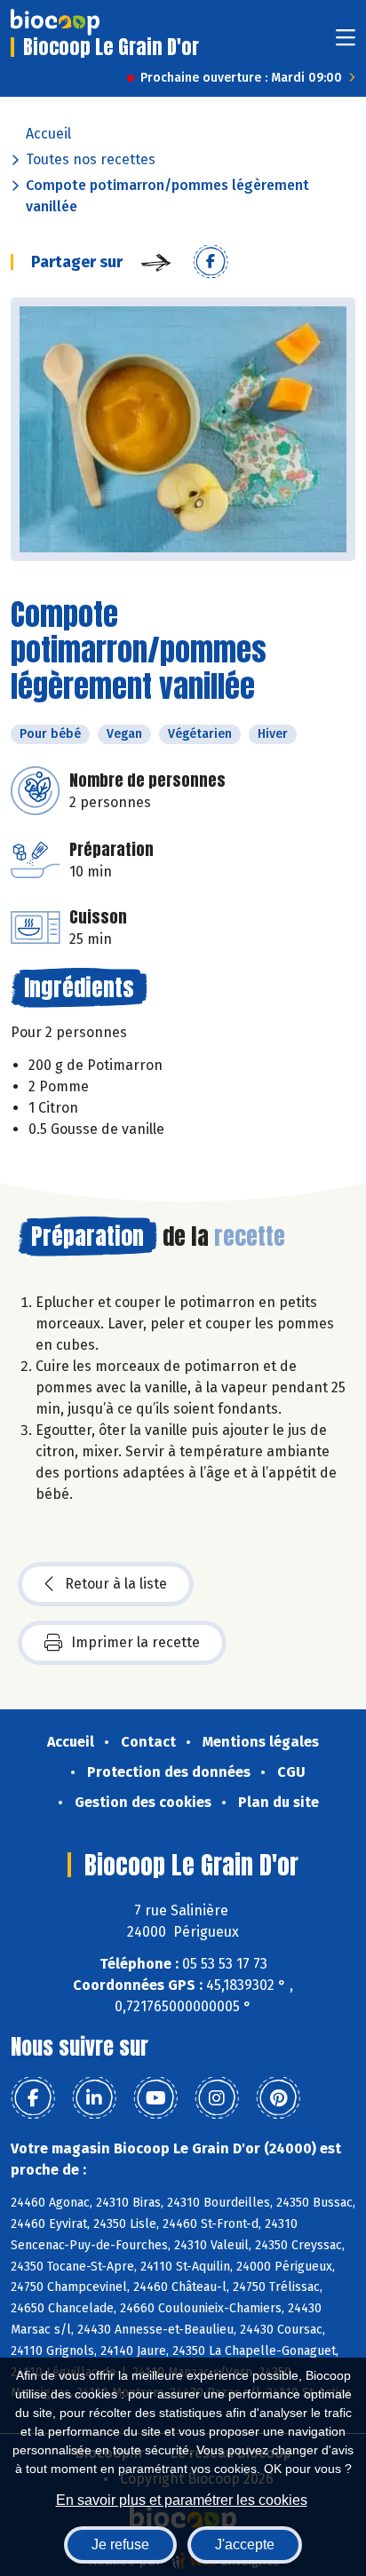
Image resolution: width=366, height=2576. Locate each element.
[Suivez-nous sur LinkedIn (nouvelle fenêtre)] (94, 2098)
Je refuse (120, 2544)
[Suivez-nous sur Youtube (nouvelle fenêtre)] (155, 2098)
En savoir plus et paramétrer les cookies (182, 2500)
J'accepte (245, 2544)
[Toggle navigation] (346, 43)
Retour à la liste (116, 1584)
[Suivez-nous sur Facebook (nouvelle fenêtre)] (33, 2098)
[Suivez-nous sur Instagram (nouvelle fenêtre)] (217, 2098)
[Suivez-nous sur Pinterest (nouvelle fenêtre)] (278, 2098)
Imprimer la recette (135, 1642)
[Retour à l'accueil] (55, 22)
